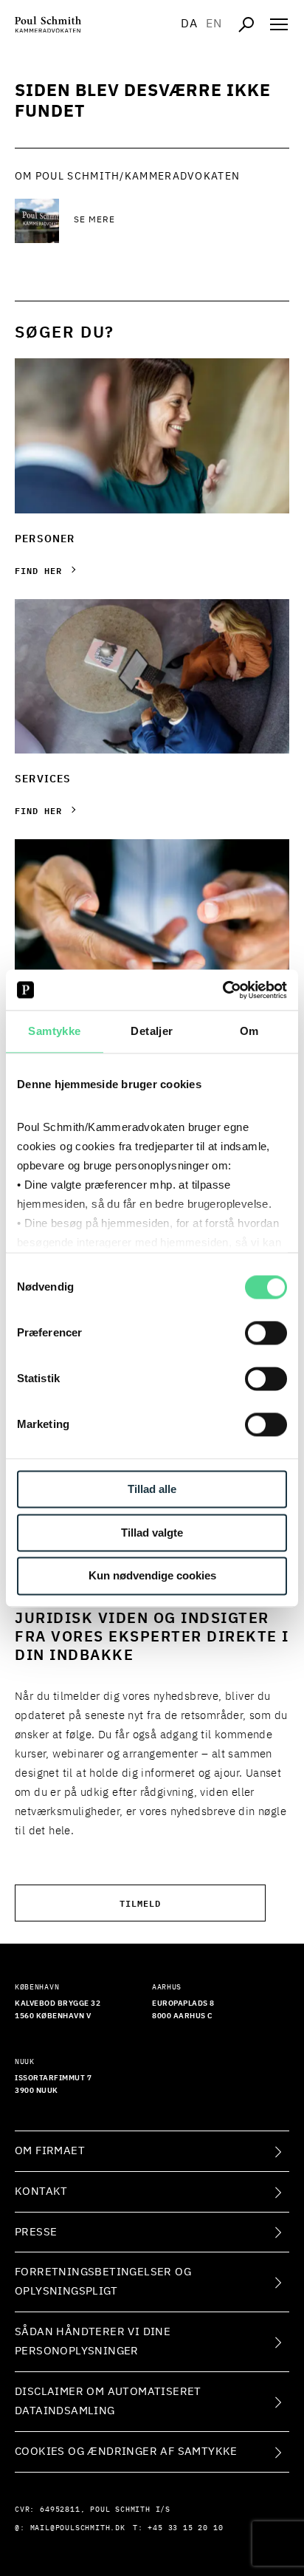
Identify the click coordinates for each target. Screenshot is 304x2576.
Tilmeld (140, 1903)
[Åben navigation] (279, 24)
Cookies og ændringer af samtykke (126, 2452)
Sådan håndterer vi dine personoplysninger (93, 2341)
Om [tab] (249, 1031)
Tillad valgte (152, 1533)
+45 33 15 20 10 (185, 2528)
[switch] (266, 1333)
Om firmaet (50, 2151)
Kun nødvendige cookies (152, 1576)
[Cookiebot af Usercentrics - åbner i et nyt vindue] (222, 990)
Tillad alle (152, 1489)
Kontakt (41, 2191)
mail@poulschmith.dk (78, 2528)
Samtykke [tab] (54, 1031)
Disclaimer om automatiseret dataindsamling (108, 2401)
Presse (36, 2232)
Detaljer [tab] (152, 1031)
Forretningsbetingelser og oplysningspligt (103, 2282)
